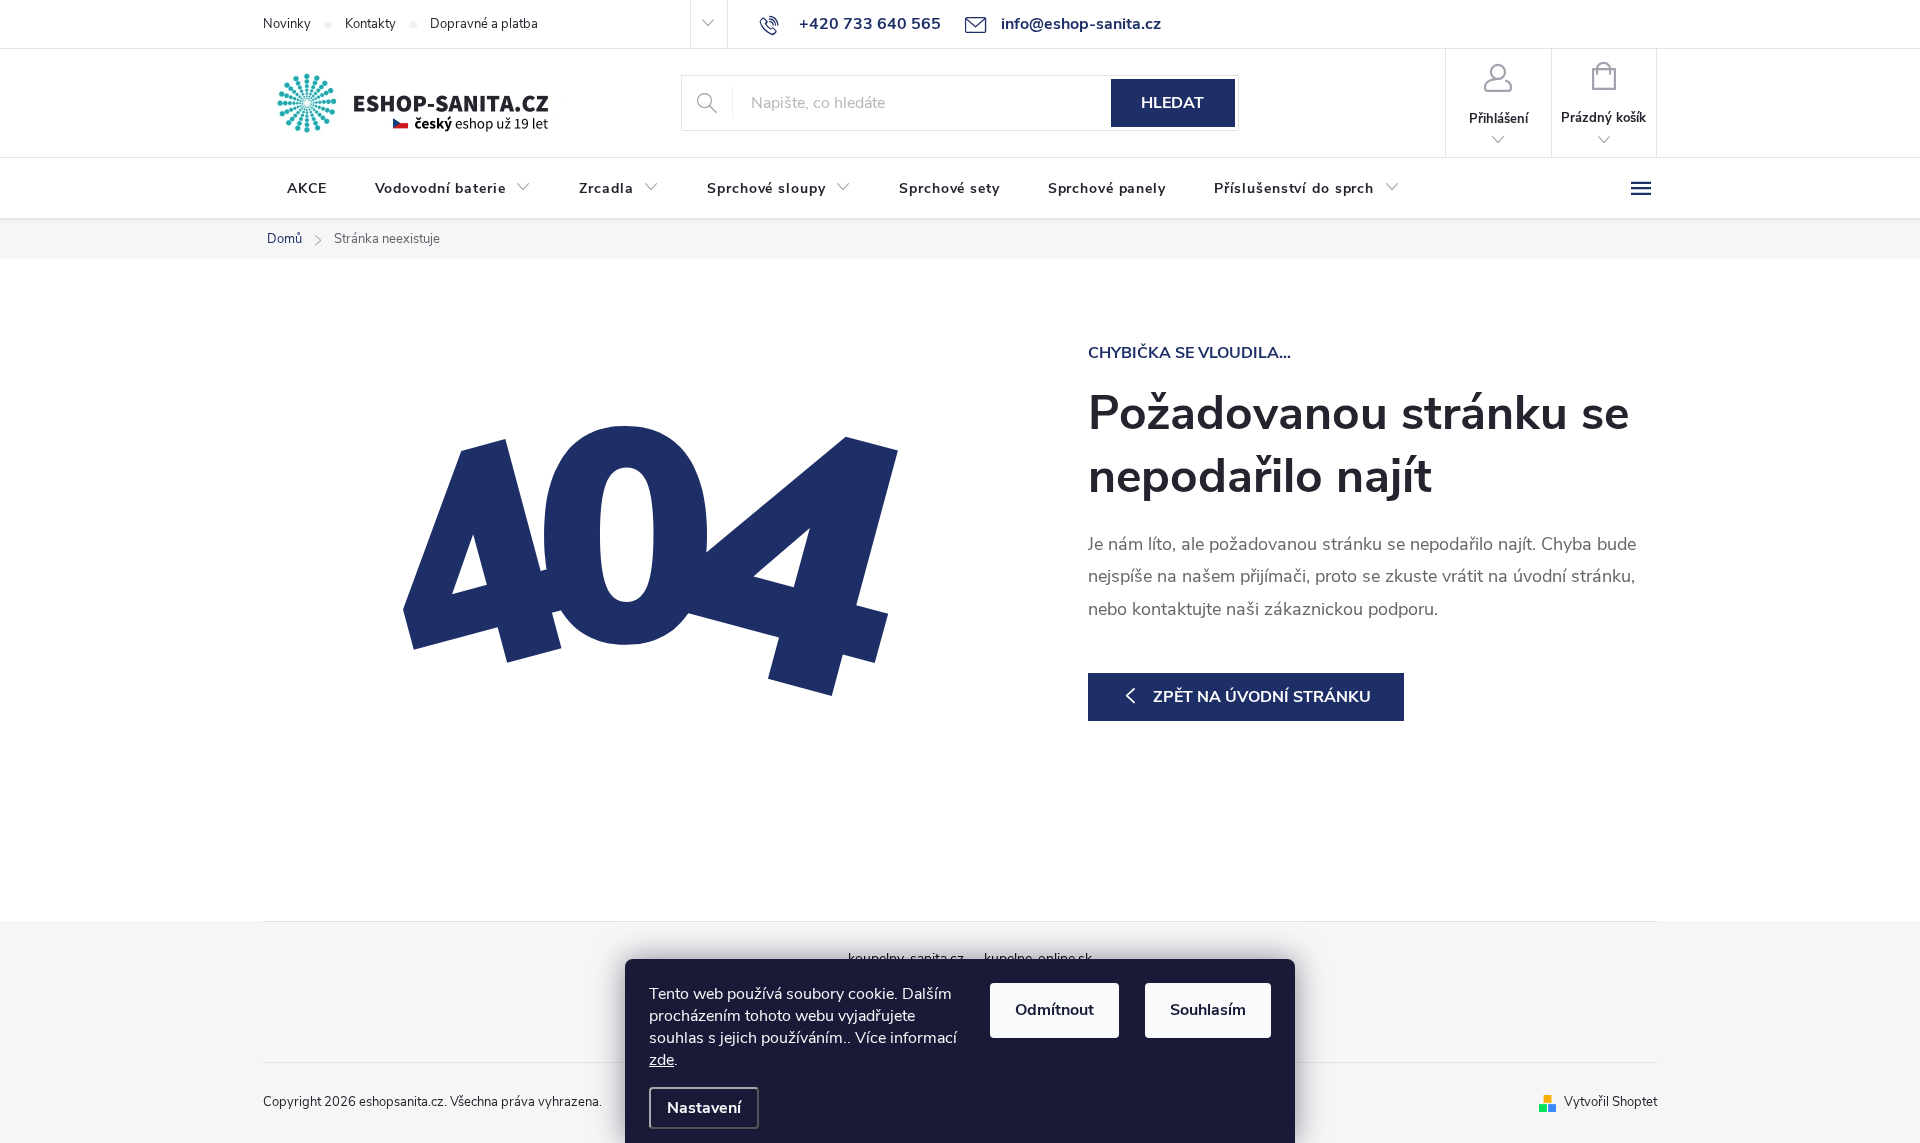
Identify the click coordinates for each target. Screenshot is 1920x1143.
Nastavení (704, 1108)
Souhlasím (1208, 1010)
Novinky (287, 24)
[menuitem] (307, 189)
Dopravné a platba (484, 24)
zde (661, 1060)
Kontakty (370, 24)
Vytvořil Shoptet (1610, 1102)
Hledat (1172, 103)
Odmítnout (1054, 1010)
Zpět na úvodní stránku (1262, 697)
